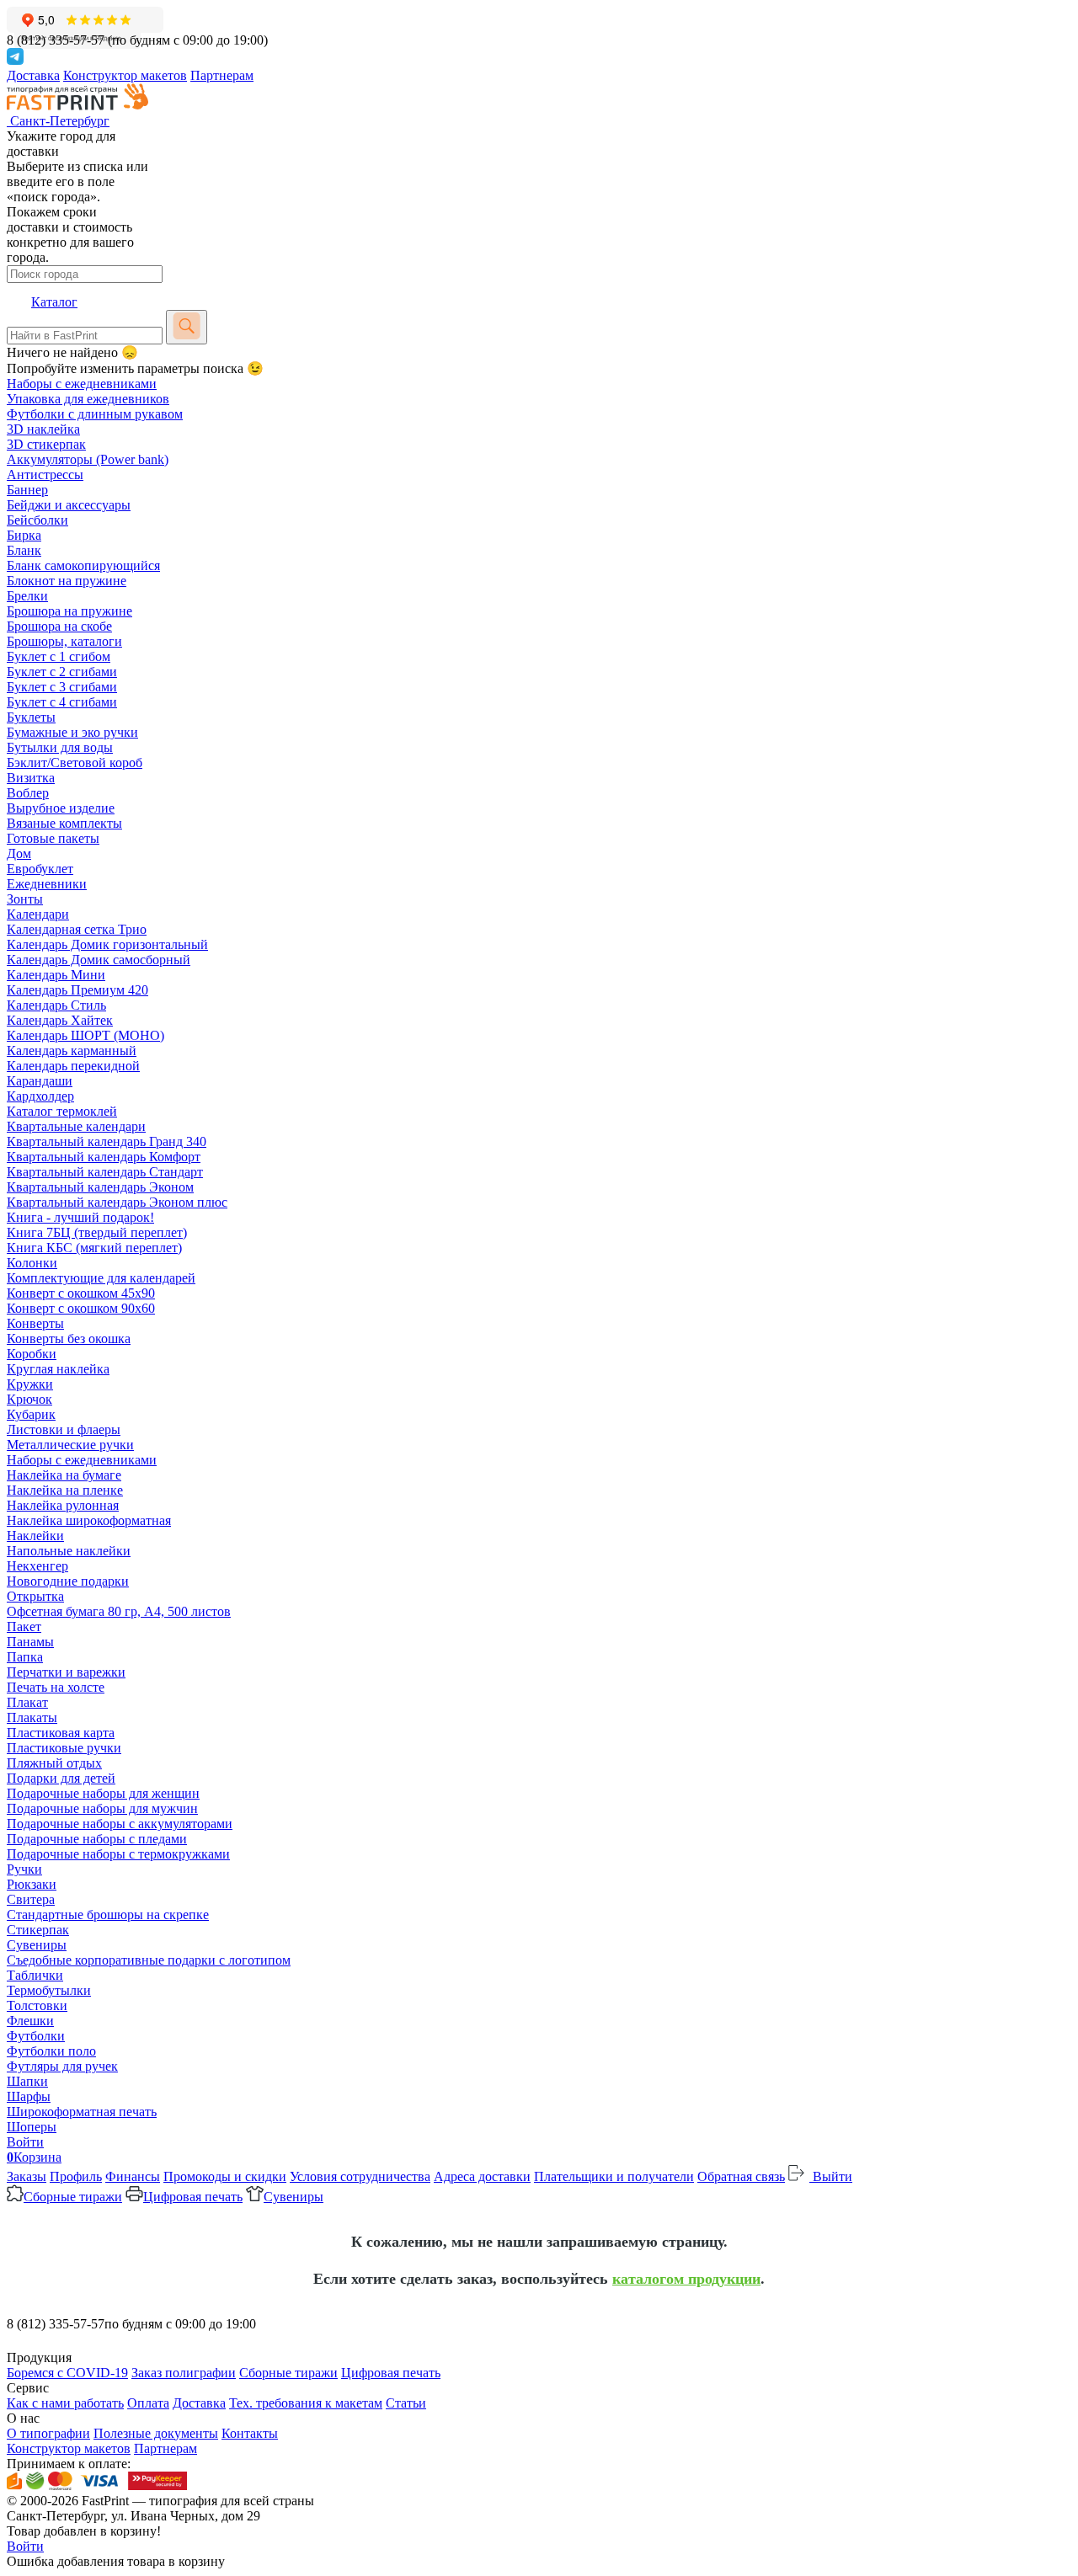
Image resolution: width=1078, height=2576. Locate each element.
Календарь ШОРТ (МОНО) (85, 1035)
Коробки (32, 1354)
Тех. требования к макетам (306, 2403)
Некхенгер (37, 1566)
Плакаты (32, 1717)
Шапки (27, 2081)
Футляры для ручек (62, 2066)
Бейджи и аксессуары (69, 505)
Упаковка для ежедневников (88, 399)
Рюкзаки (32, 1884)
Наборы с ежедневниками (82, 384)
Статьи (406, 2403)
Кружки (30, 1384)
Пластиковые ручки (64, 1748)
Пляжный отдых (54, 1763)
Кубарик (31, 1414)
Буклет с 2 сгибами (62, 672)
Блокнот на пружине (67, 581)
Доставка (33, 75)
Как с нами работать (65, 2403)
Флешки (30, 2021)
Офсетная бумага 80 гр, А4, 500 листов (119, 1611)
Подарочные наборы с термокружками (118, 1854)
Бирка (24, 535)
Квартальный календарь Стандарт (105, 1172)
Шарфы (29, 2096)
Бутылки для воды (60, 747)
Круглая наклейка (58, 1369)
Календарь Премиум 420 (77, 990)
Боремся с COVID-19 (67, 2373)
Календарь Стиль (56, 1005)
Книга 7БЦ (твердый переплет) (97, 1232)
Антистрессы (45, 475)
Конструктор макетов (125, 75)
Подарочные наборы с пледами (97, 1839)
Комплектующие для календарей (101, 1278)
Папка (25, 1657)
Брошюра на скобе (59, 626)
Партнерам (222, 75)
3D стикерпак (46, 444)
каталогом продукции (686, 2279)
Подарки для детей (61, 1778)
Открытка (35, 1596)
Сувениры (37, 1945)
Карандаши (40, 1081)
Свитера (31, 1899)
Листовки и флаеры (64, 1429)
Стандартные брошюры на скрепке (108, 1915)
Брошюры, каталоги (64, 641)
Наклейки (35, 1536)
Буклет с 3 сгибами (62, 687)
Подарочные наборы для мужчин (102, 1808)
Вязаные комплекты (64, 823)
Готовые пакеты (53, 838)
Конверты (35, 1323)
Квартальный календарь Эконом (100, 1187)
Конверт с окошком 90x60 (81, 1308)
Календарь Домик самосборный (99, 960)
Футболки (36, 2036)
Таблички (35, 1975)
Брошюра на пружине (69, 611)
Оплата (148, 2403)
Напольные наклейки (69, 1551)
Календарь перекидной (73, 1066)
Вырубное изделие (61, 808)
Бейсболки (37, 520)
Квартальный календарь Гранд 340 (107, 1141)
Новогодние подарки (68, 1581)
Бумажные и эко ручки (72, 732)
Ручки (24, 1869)
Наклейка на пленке (65, 1490)
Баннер (27, 490)
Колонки (32, 1263)
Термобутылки (49, 1990)
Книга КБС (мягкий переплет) (94, 1248)
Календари (38, 914)
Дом (19, 853)
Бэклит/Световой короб (75, 763)
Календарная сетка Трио (77, 929)
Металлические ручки (70, 1445)
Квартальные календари (76, 1126)
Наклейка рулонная (63, 1505)
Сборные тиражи (73, 2197)
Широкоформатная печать (82, 2112)
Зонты (25, 899)
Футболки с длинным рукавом (95, 414)
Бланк (24, 550)
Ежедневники (47, 884)
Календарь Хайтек (60, 1020)
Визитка (31, 778)
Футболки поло (51, 2051)
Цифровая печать (193, 2197)
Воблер (28, 793)
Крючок (29, 1399)
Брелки (27, 596)
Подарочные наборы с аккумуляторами (120, 1824)
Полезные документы (156, 2433)
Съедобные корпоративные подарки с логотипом (149, 1960)
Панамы (30, 1642)
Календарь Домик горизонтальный (107, 944)
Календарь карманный (72, 1051)
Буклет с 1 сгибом (59, 656)
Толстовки (37, 2005)
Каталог (54, 302)
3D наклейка (43, 429)
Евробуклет (40, 869)
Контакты (250, 2433)
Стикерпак (38, 1930)
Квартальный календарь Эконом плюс (117, 1202)
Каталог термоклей (62, 1111)
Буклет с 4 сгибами (62, 702)
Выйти (831, 2176)
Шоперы (32, 2127)
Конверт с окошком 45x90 (81, 1293)
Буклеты (31, 717)
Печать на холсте (56, 1687)
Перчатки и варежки (66, 1672)
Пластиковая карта (61, 1733)
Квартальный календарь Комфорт (104, 1157)
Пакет (24, 1627)
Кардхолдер (40, 1096)
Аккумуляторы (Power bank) (88, 459)
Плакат (27, 1702)
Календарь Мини (56, 975)
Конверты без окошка (69, 1339)
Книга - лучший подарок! (80, 1217)
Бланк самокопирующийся (83, 565)
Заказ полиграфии (184, 2373)
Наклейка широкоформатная (89, 1520)
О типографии (48, 2433)
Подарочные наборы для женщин (103, 1793)
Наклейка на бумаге (64, 1475)
